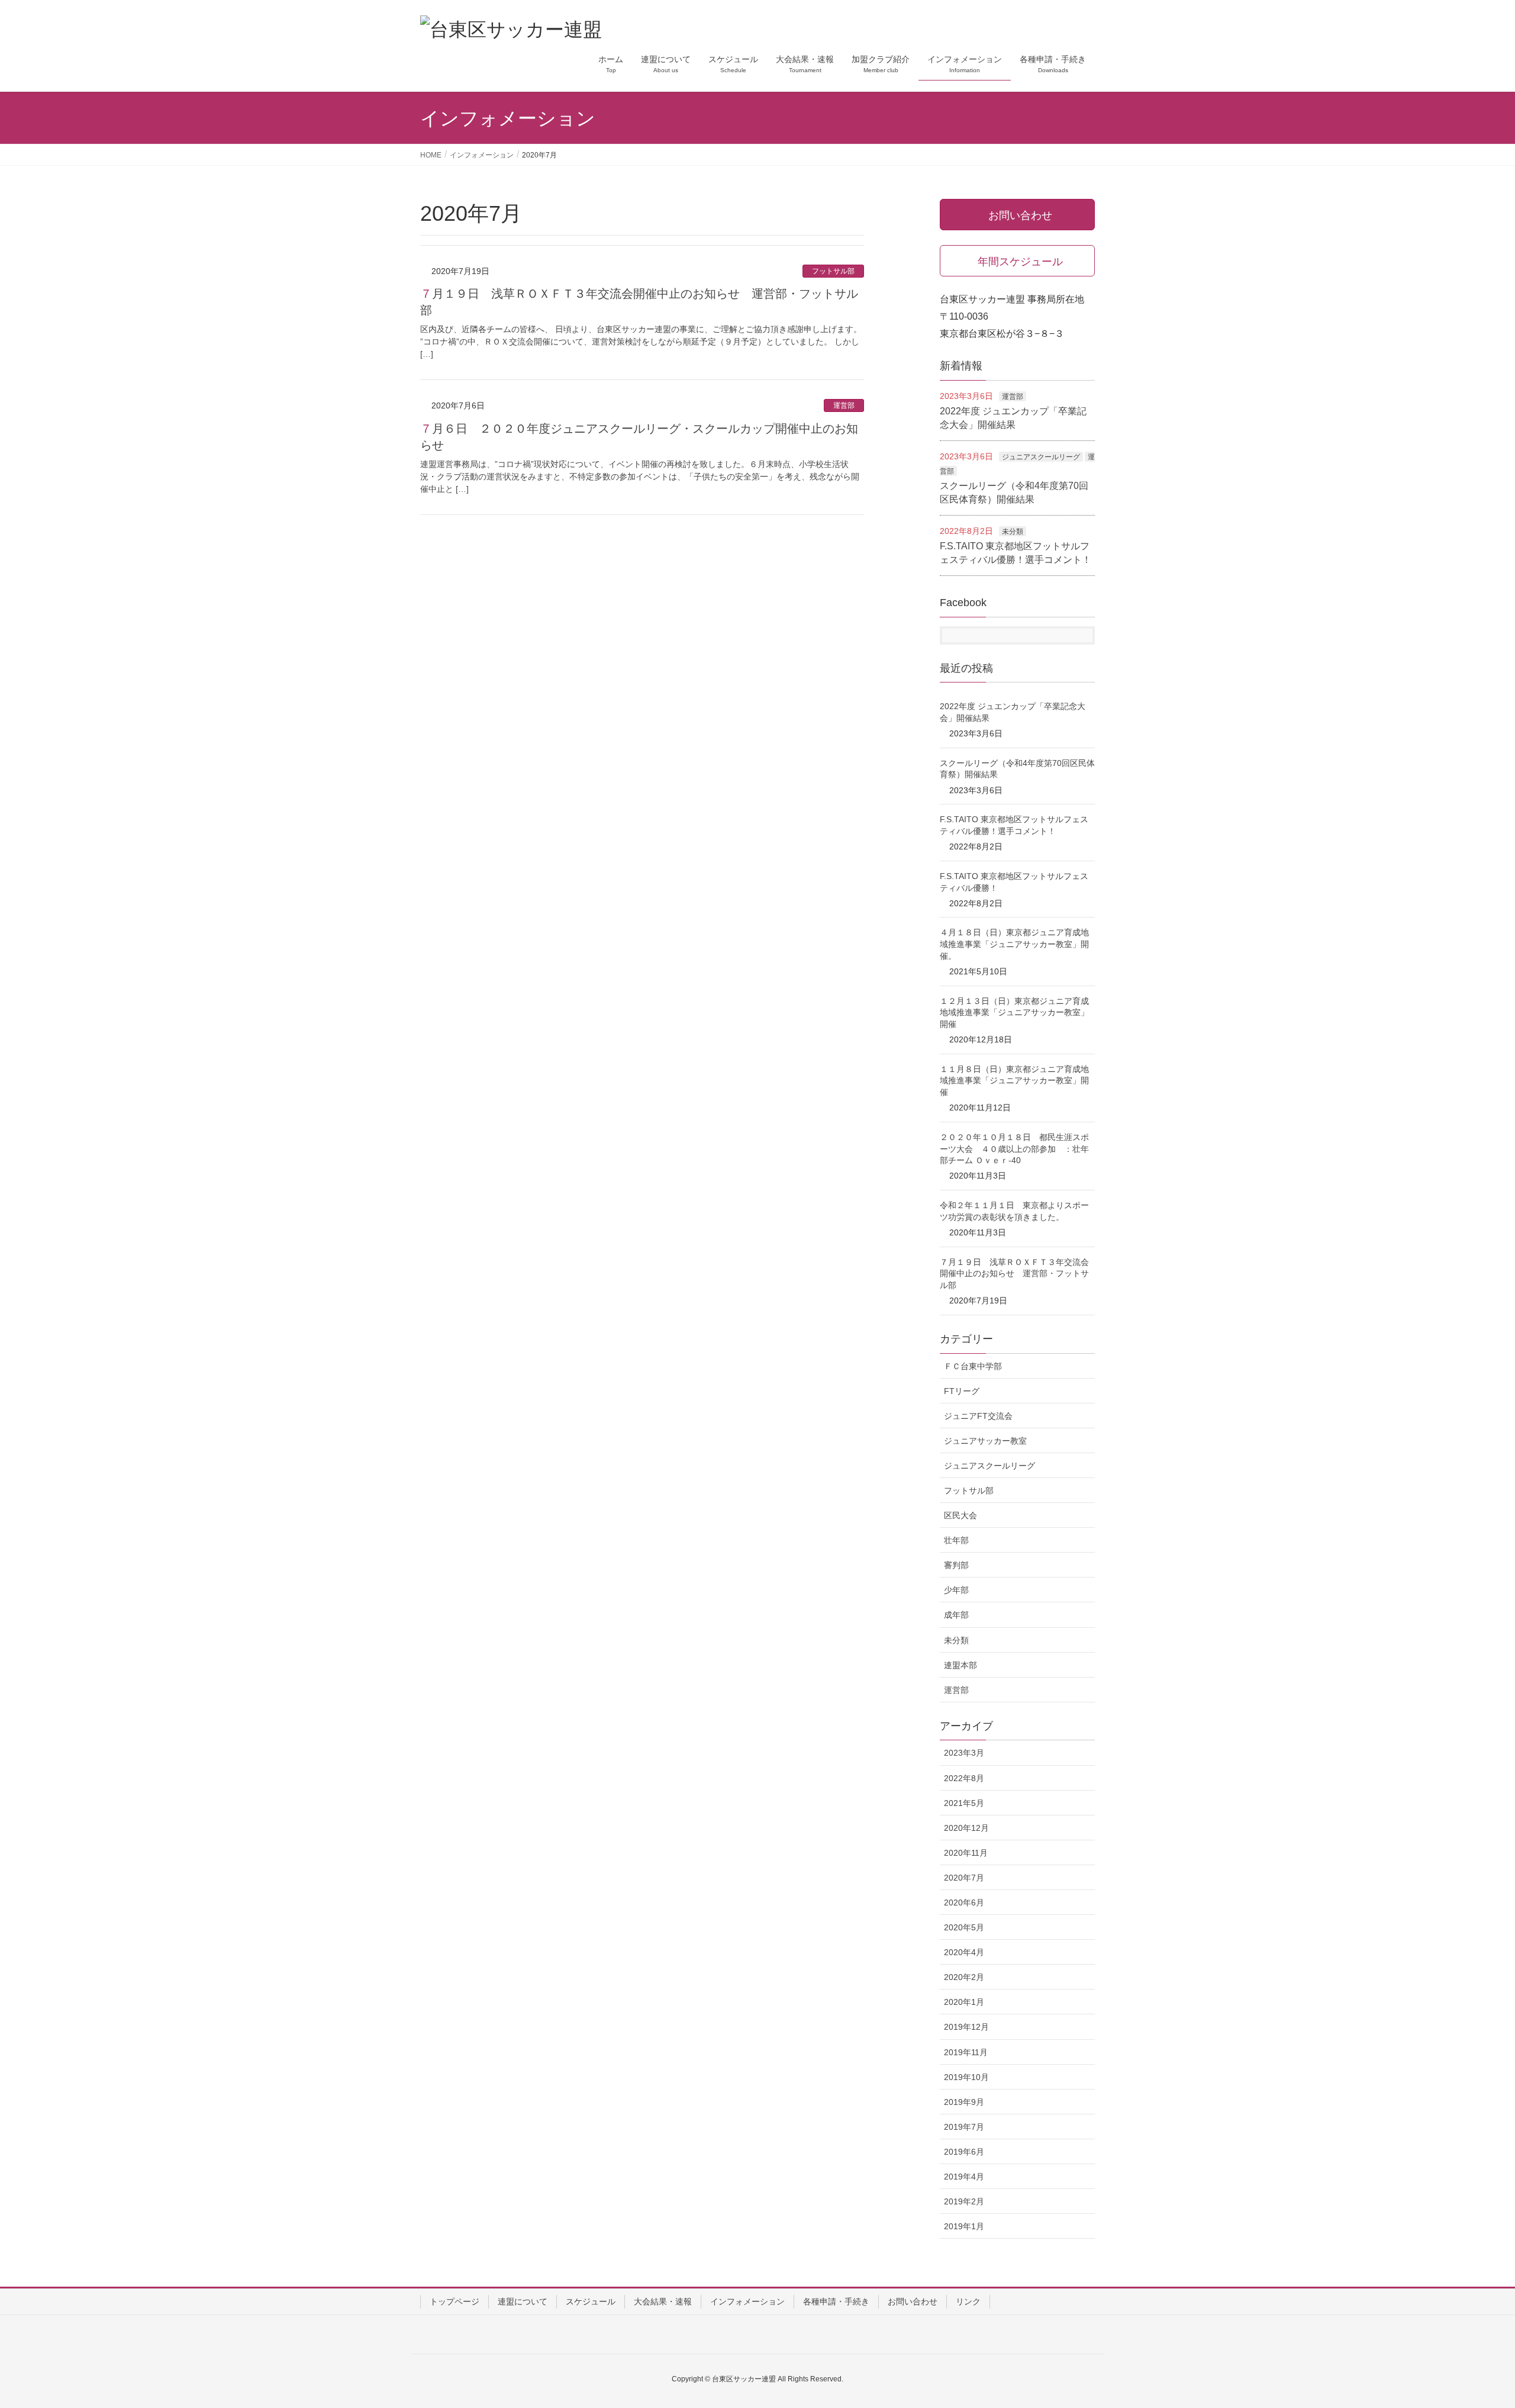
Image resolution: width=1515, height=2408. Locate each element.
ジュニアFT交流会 (978, 1416)
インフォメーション (747, 2301)
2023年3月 (964, 1753)
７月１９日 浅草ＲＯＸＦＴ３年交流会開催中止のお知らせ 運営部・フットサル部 (1014, 1274)
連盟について (523, 2301)
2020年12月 (966, 1828)
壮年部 (956, 1540)
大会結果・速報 (663, 2301)
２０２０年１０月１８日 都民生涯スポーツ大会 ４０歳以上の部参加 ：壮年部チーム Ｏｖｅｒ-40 (1014, 1149)
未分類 (1013, 532)
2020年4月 (964, 1952)
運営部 (844, 405)
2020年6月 (964, 1902)
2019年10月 (966, 2077)
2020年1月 (964, 2002)
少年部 (956, 1590)
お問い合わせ (913, 2301)
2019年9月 (964, 2102)
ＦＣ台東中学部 (973, 1366)
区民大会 (960, 1515)
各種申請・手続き (836, 2301)
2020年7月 (964, 1878)
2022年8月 (964, 1778)
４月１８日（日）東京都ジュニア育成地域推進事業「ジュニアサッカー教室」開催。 (1014, 944)
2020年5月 (964, 1927)
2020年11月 (966, 1853)
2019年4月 (964, 2177)
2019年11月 (966, 2052)
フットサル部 (833, 271)
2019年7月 (964, 2127)
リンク (968, 2301)
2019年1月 (964, 2226)
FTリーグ (962, 1391)
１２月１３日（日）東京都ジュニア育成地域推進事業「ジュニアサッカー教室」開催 (1014, 1013)
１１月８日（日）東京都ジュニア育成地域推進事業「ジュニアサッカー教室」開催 (1014, 1081)
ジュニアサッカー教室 (985, 1441)
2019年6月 (964, 2152)
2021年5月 (964, 1803)
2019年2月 (964, 2201)
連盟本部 (960, 1665)
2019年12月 (966, 2027)
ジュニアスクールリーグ (1041, 457)
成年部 (956, 1615)
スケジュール (591, 2301)
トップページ (454, 2301)
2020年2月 (964, 1977)
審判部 (956, 1565)
